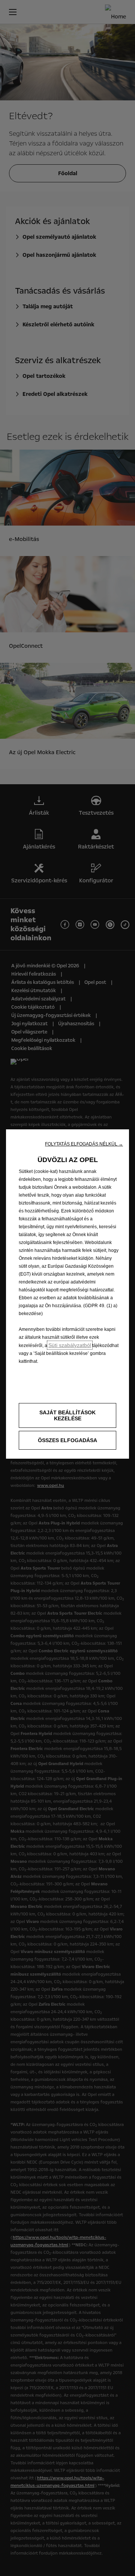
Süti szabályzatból (70, 1345)
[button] (84, 1144)
